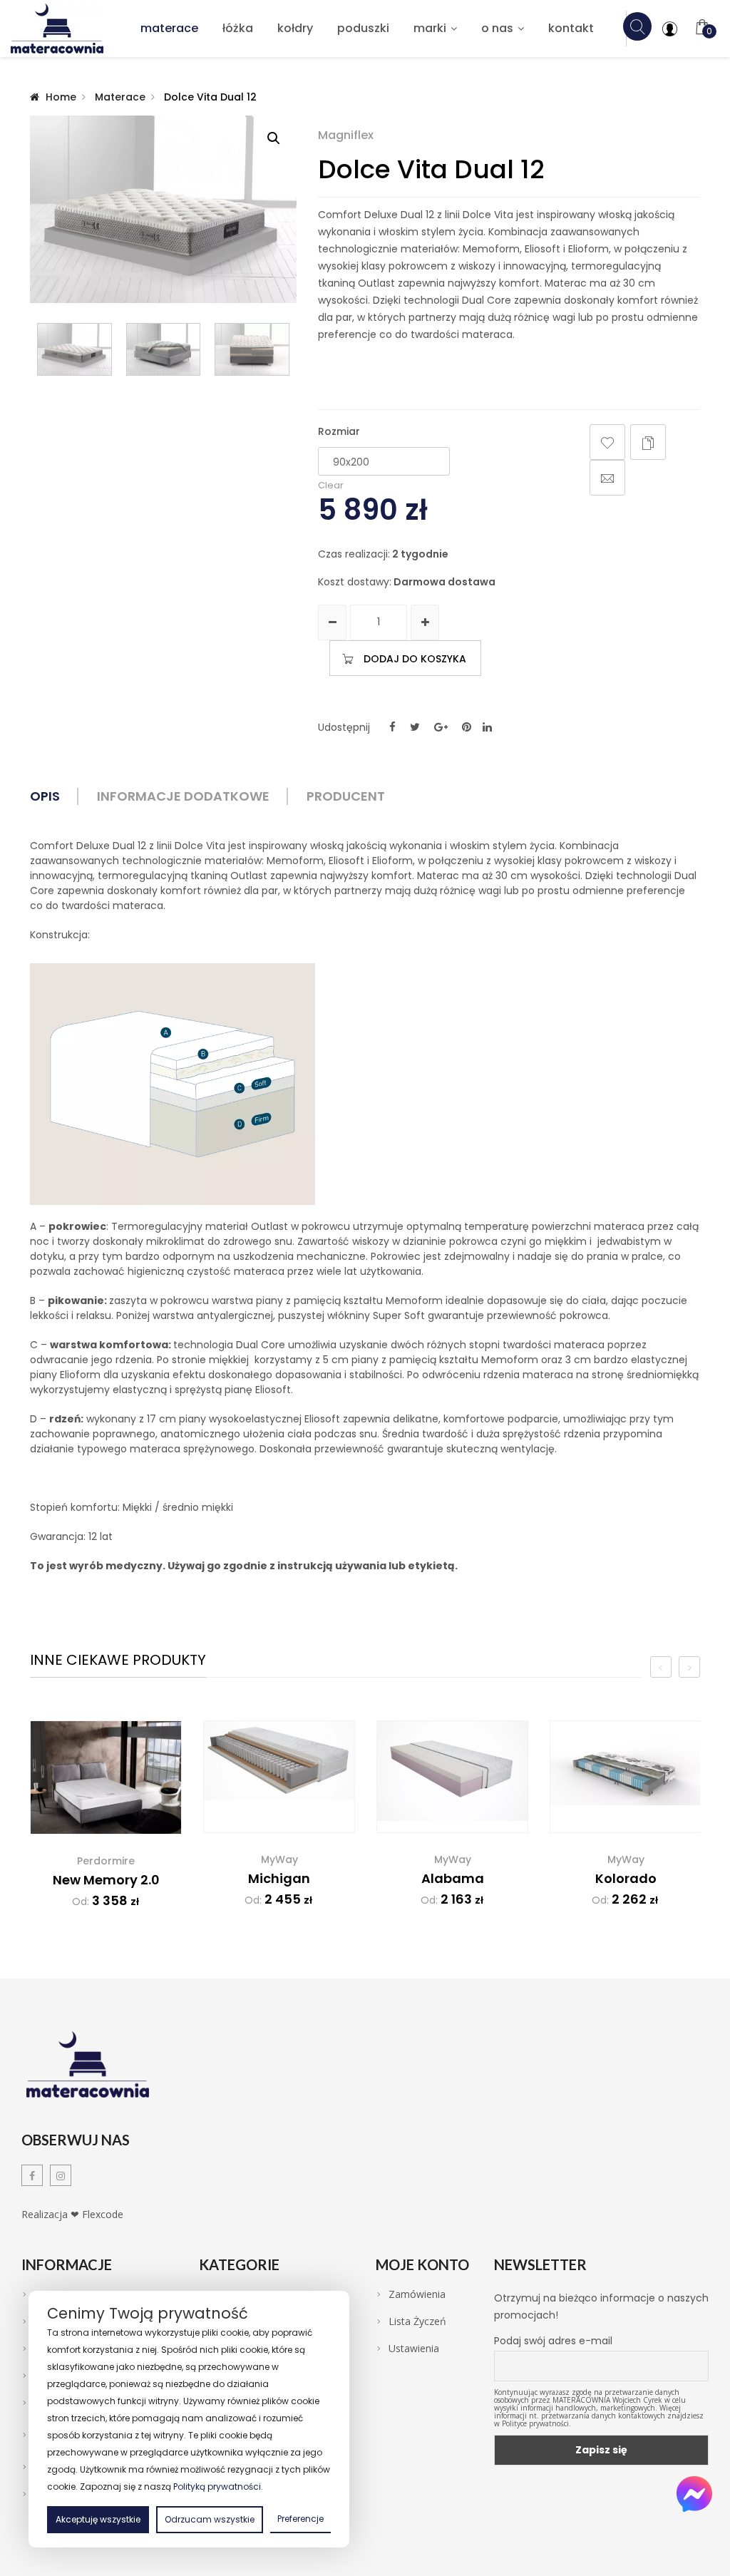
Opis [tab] (45, 796)
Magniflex (346, 135)
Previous (37, 349)
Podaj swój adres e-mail (553, 2341)
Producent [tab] (346, 796)
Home (61, 97)
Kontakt (571, 28)
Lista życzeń (417, 2321)
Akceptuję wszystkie (98, 2519)
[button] (274, 138)
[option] (106, 1825)
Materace (169, 28)
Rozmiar (339, 431)
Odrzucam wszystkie (210, 2519)
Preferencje (300, 2519)
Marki (430, 28)
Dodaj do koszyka (415, 659)
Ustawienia (414, 2349)
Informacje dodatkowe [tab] (183, 796)
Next (289, 349)
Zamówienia (417, 2294)
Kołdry (295, 28)
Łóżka (238, 28)
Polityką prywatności (217, 2487)
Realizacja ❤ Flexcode (72, 2214)
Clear (331, 485)
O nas (497, 28)
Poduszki (363, 28)
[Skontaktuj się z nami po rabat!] (694, 2494)
